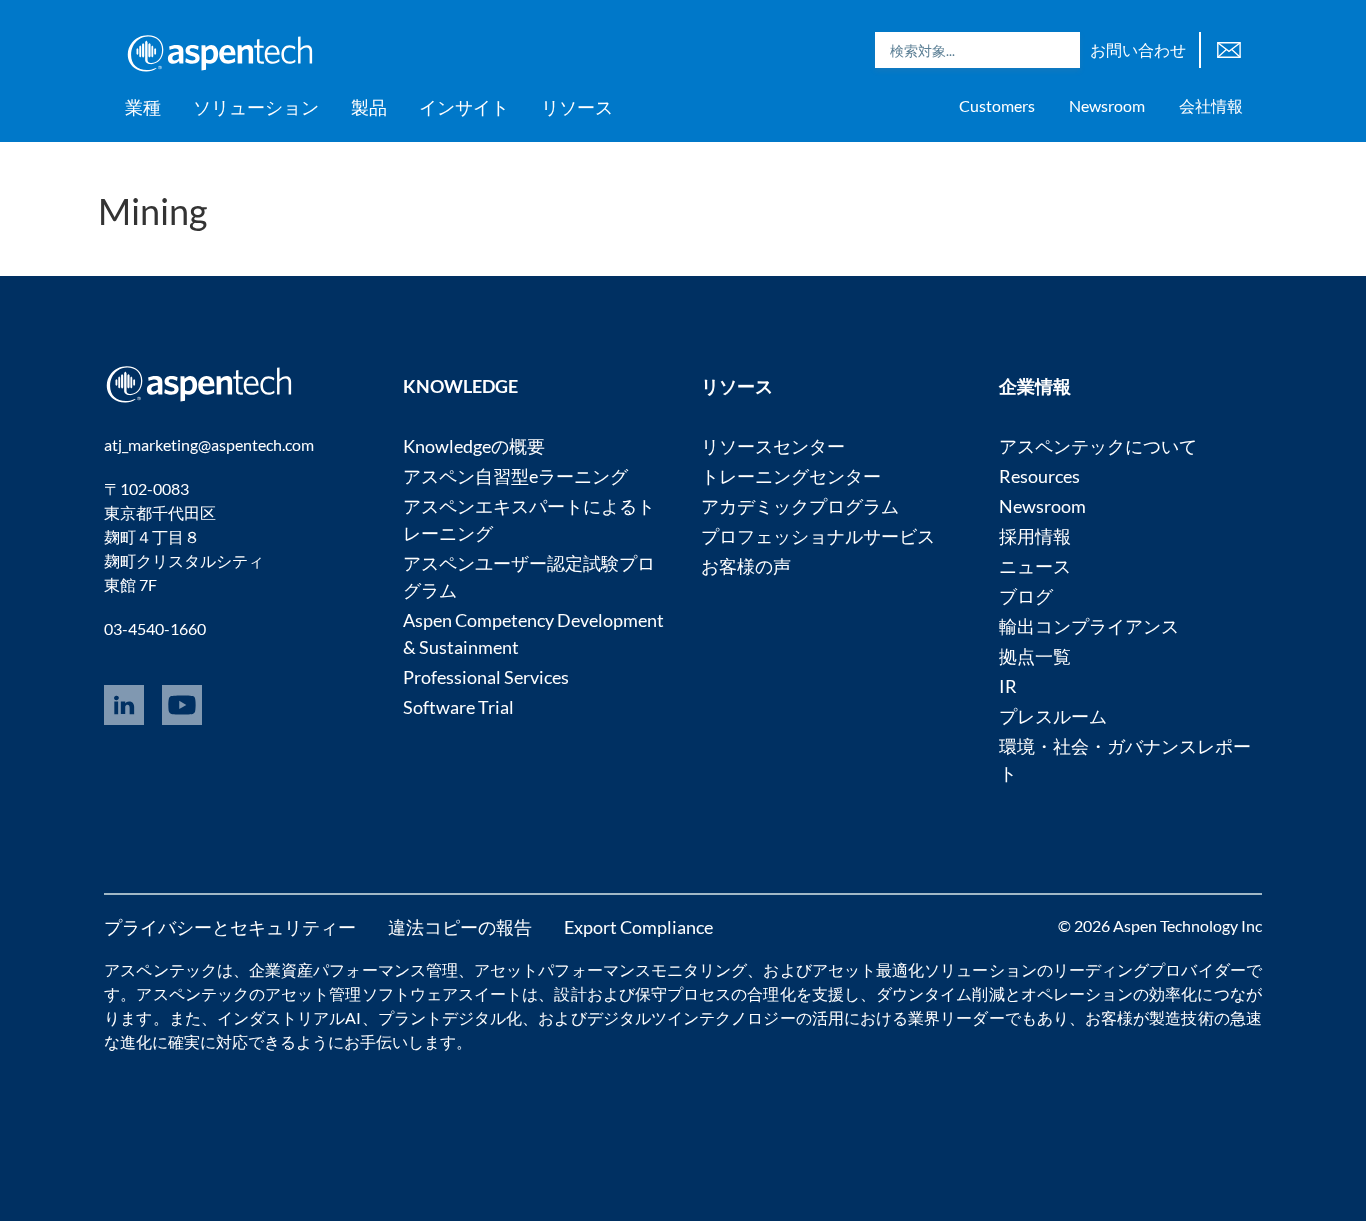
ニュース (1035, 566)
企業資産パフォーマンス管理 (353, 969)
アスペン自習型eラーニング (515, 476)
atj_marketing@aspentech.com (209, 444)
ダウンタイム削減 (940, 993)
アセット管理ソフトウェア (361, 993)
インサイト (464, 107)
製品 (369, 107)
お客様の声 (746, 566)
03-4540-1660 (155, 628)
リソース (577, 107)
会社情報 (1211, 105)
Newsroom (1107, 105)
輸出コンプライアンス (1089, 626)
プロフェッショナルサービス (818, 536)
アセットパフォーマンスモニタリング (610, 969)
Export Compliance (638, 927)
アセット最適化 (868, 969)
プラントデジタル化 (450, 1017)
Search (1060, 50)
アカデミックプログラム (800, 506)
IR (1008, 686)
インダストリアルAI (289, 1017)
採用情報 (1035, 536)
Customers (997, 105)
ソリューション (256, 107)
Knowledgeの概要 (474, 446)
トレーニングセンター (791, 476)
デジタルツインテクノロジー (691, 1017)
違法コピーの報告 (460, 927)
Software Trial (458, 707)
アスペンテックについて (1098, 446)
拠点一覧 (1035, 656)
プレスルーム (1053, 716)
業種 (143, 107)
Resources (1039, 476)
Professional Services (486, 677)
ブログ (1026, 596)
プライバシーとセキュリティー (230, 927)
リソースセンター (773, 446)
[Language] (1229, 47)
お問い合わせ (1138, 49)
